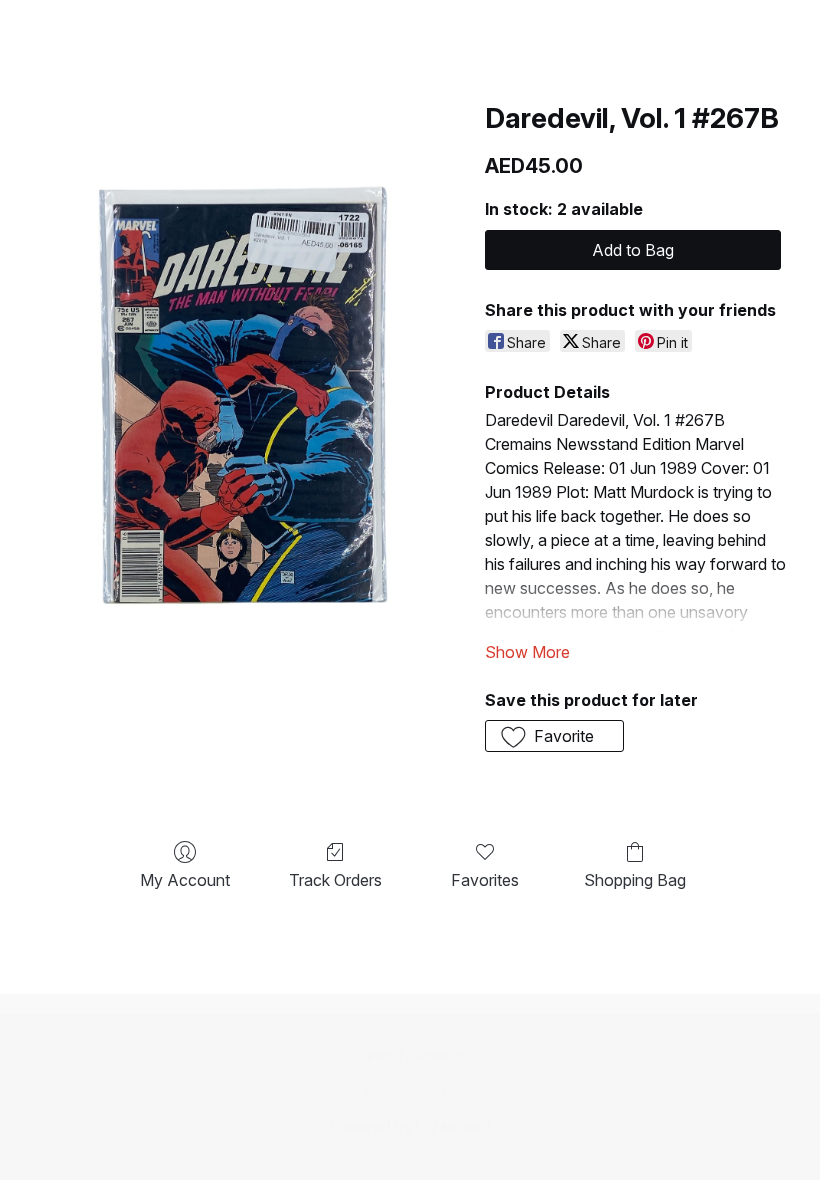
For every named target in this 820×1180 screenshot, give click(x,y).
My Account (185, 880)
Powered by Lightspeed (410, 1126)
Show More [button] (527, 652)
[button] (554, 736)
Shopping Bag (635, 880)
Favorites (485, 880)
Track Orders (335, 880)
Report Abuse (410, 1091)
